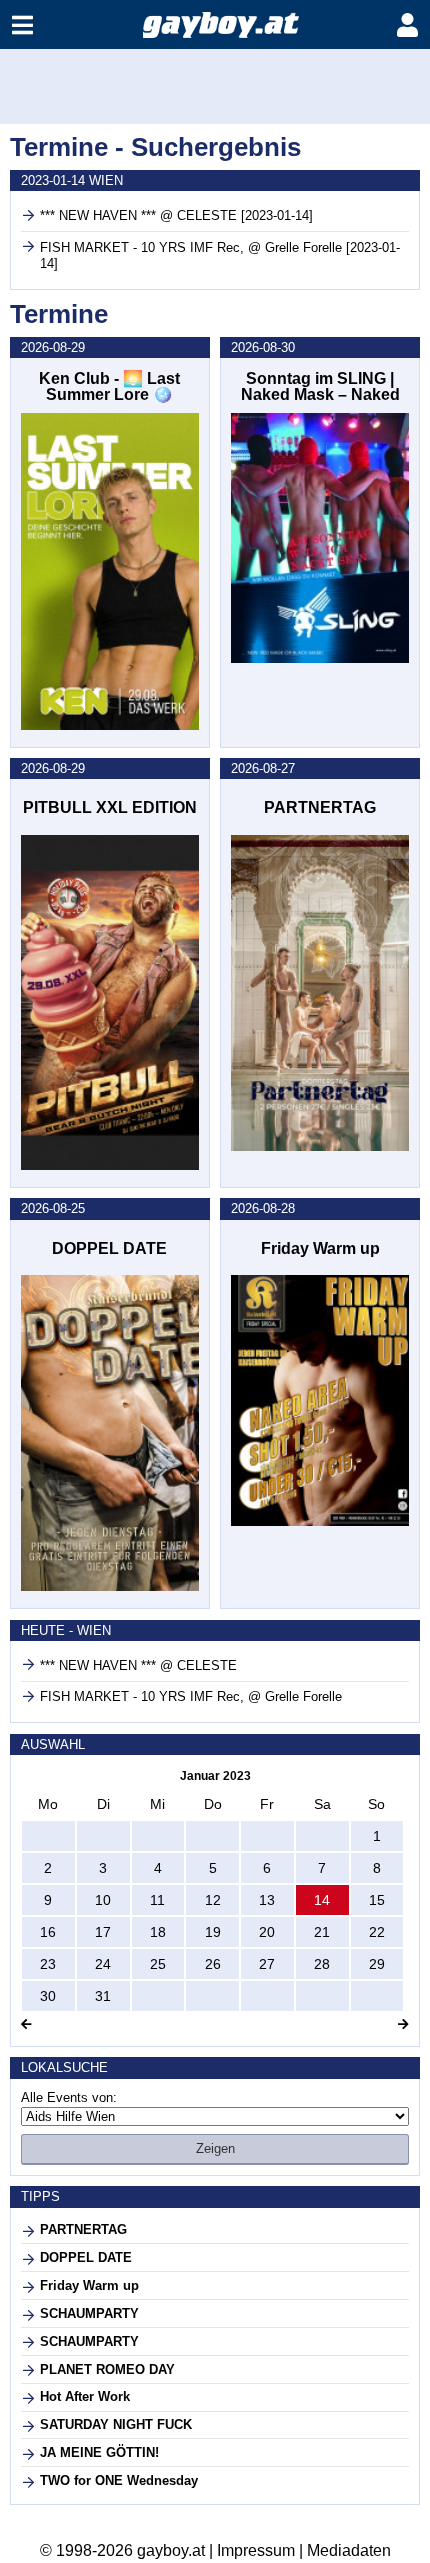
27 (267, 1964)
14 (322, 1900)
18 (158, 1932)
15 (377, 1900)
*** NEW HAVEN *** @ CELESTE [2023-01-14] (176, 215)
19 (213, 1932)
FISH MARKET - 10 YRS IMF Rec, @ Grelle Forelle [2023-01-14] (220, 256)
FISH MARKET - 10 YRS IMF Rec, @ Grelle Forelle (191, 1696)
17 (103, 1932)
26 (213, 1964)
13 (267, 1900)
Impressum (256, 2550)
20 (267, 1932)
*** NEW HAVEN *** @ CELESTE (138, 1665)
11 (157, 1900)
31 (103, 1996)
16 (48, 1932)
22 (377, 1932)
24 (103, 1964)
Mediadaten (349, 2550)
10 (103, 1900)
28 (322, 1964)
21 (322, 1932)
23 (48, 1964)
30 (48, 1996)
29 (377, 1964)
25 (158, 1964)
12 (213, 1900)
